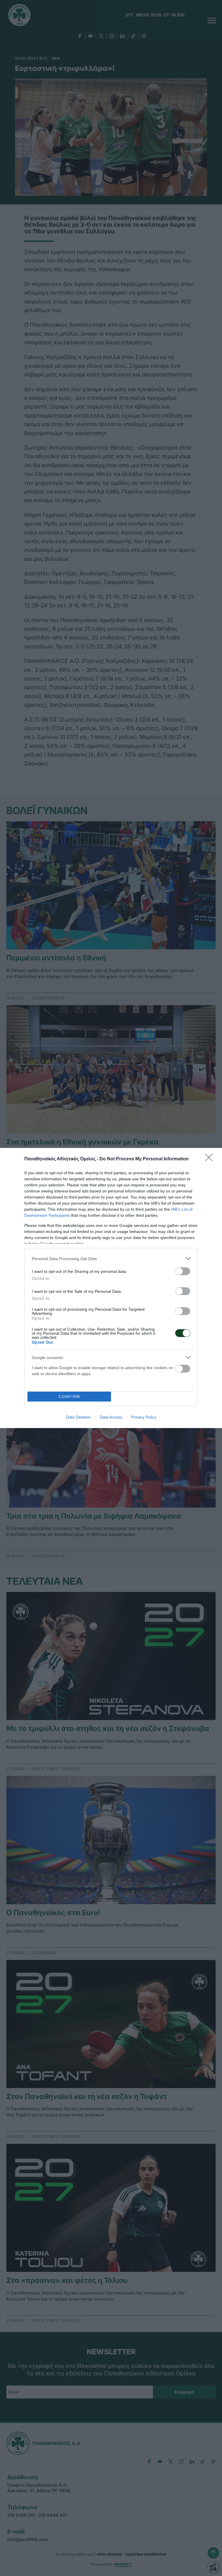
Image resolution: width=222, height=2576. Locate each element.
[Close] (211, 1159)
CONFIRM (69, 1397)
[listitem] (111, 1259)
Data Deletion (78, 1417)
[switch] (183, 1271)
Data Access (111, 1417)
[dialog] (111, 1288)
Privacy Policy (144, 1417)
